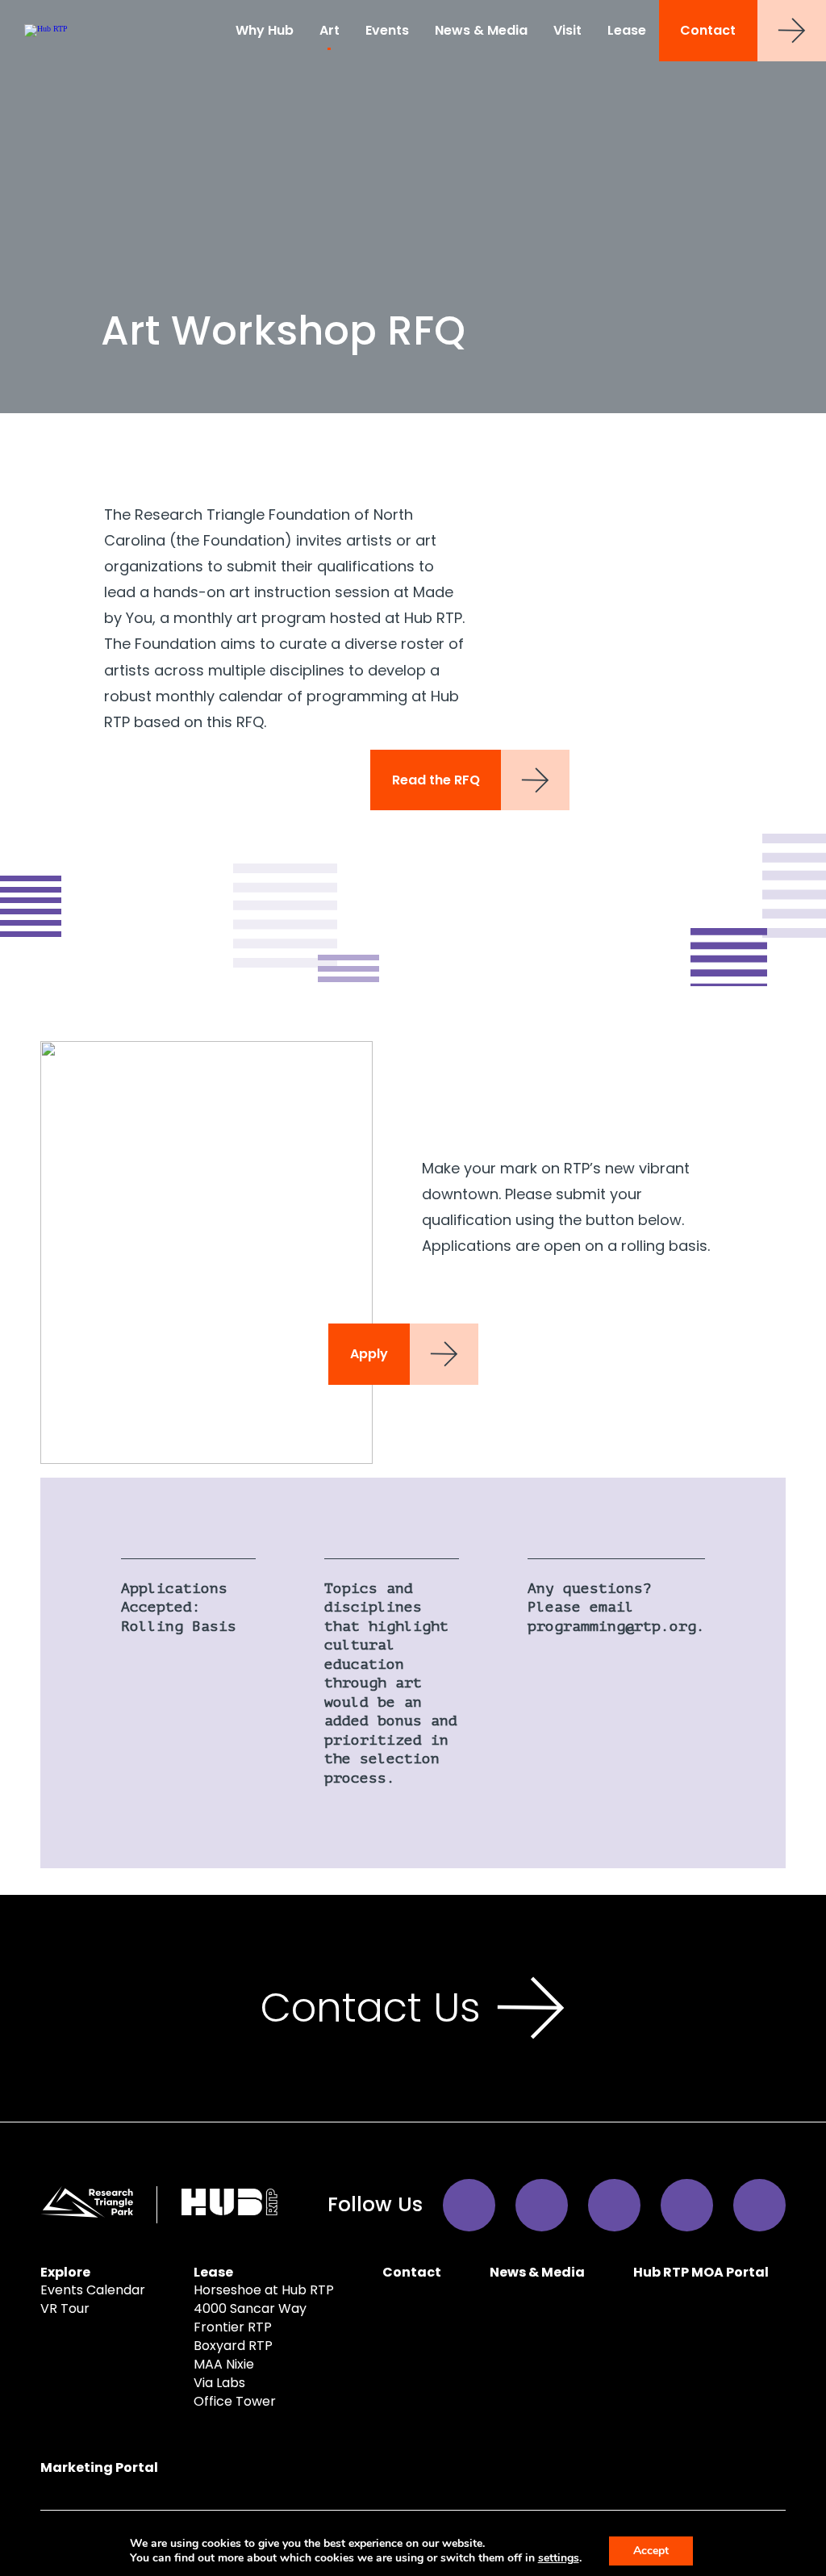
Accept (651, 2551)
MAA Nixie (224, 2364)
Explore (65, 2272)
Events (387, 30)
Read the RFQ (436, 780)
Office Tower (235, 2401)
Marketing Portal (99, 2467)
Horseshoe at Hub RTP (264, 2290)
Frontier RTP (233, 2327)
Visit (567, 30)
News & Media (481, 30)
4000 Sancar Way (250, 2308)
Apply (369, 1354)
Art (330, 30)
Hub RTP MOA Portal (701, 2272)
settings (559, 2558)
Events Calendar (93, 2290)
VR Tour (65, 2308)
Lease (627, 30)
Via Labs (219, 2383)
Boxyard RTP (233, 2346)
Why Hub (265, 30)
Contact (708, 30)
